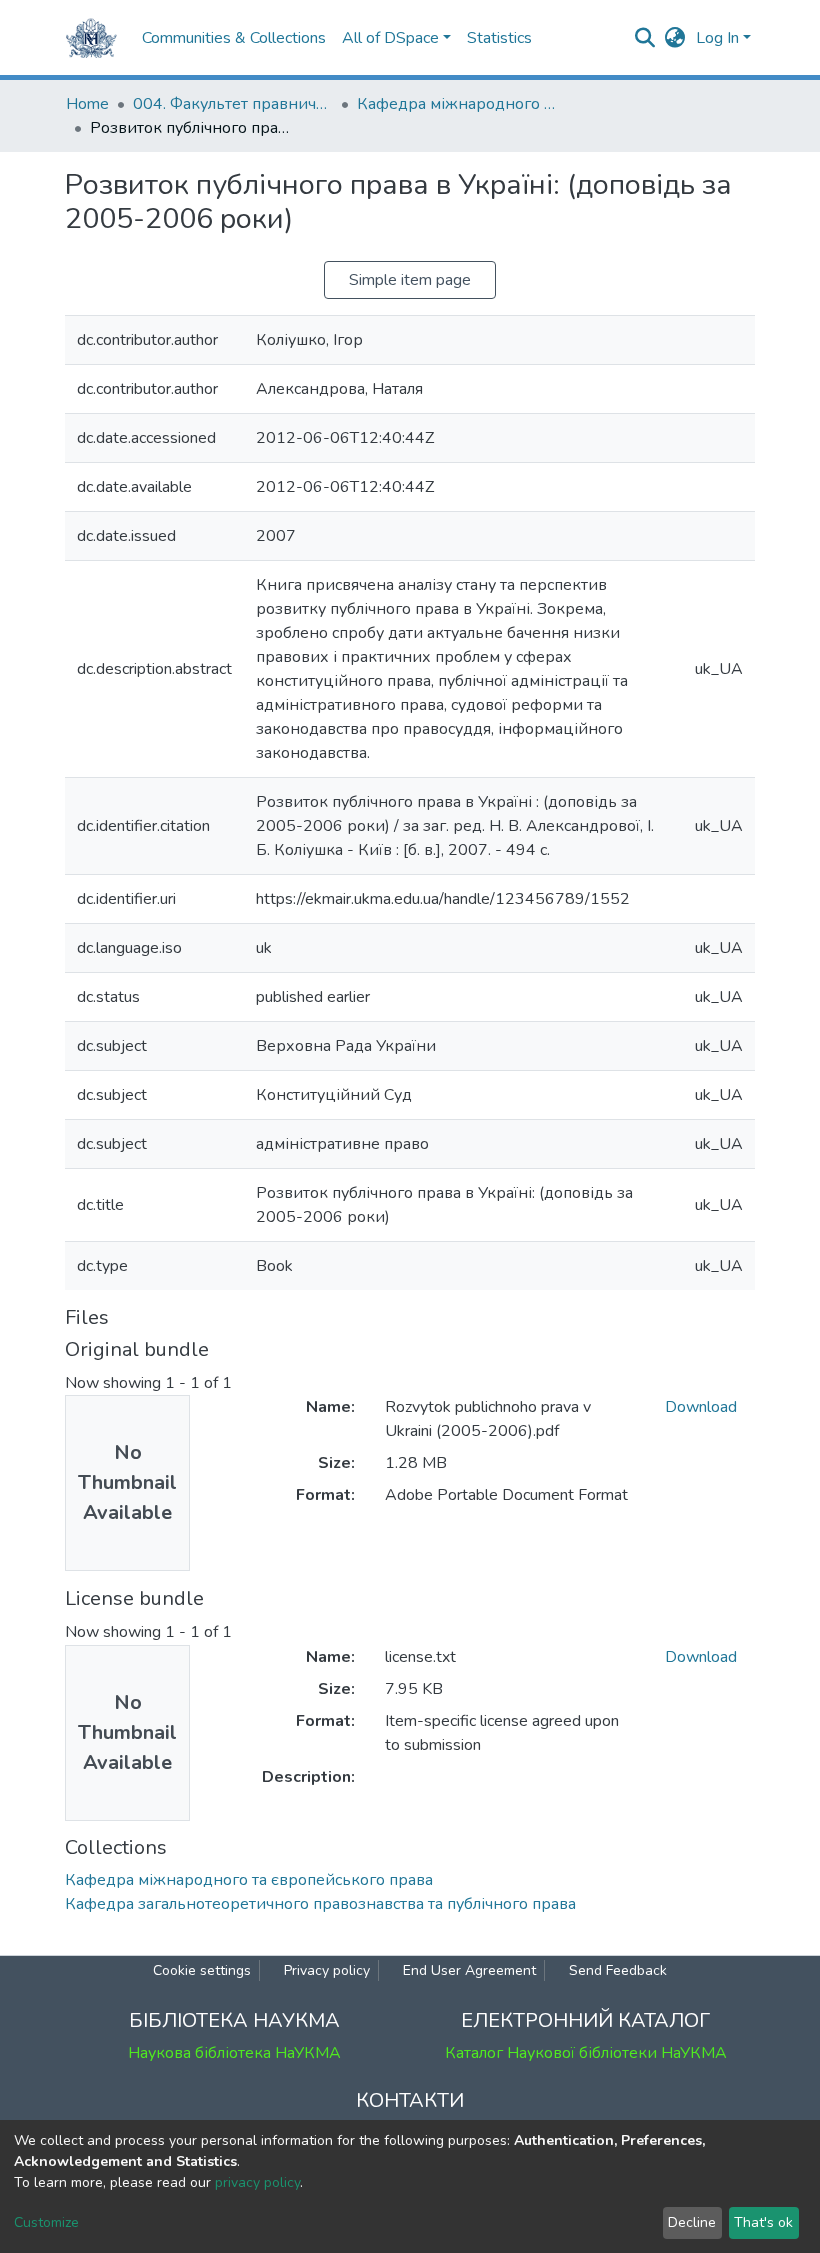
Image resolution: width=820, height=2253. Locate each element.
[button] (675, 38)
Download (701, 1407)
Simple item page (410, 280)
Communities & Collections (234, 38)
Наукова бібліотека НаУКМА (234, 2053)
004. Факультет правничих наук (233, 104)
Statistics (499, 38)
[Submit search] (645, 38)
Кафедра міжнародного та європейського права (457, 104)
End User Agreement (469, 1970)
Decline (692, 2222)
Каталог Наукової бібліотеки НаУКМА (586, 2053)
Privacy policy (327, 1970)
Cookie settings (202, 1970)
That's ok (763, 2222)
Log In (717, 38)
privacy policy (257, 2182)
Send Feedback (618, 1970)
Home (87, 104)
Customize (46, 2222)
